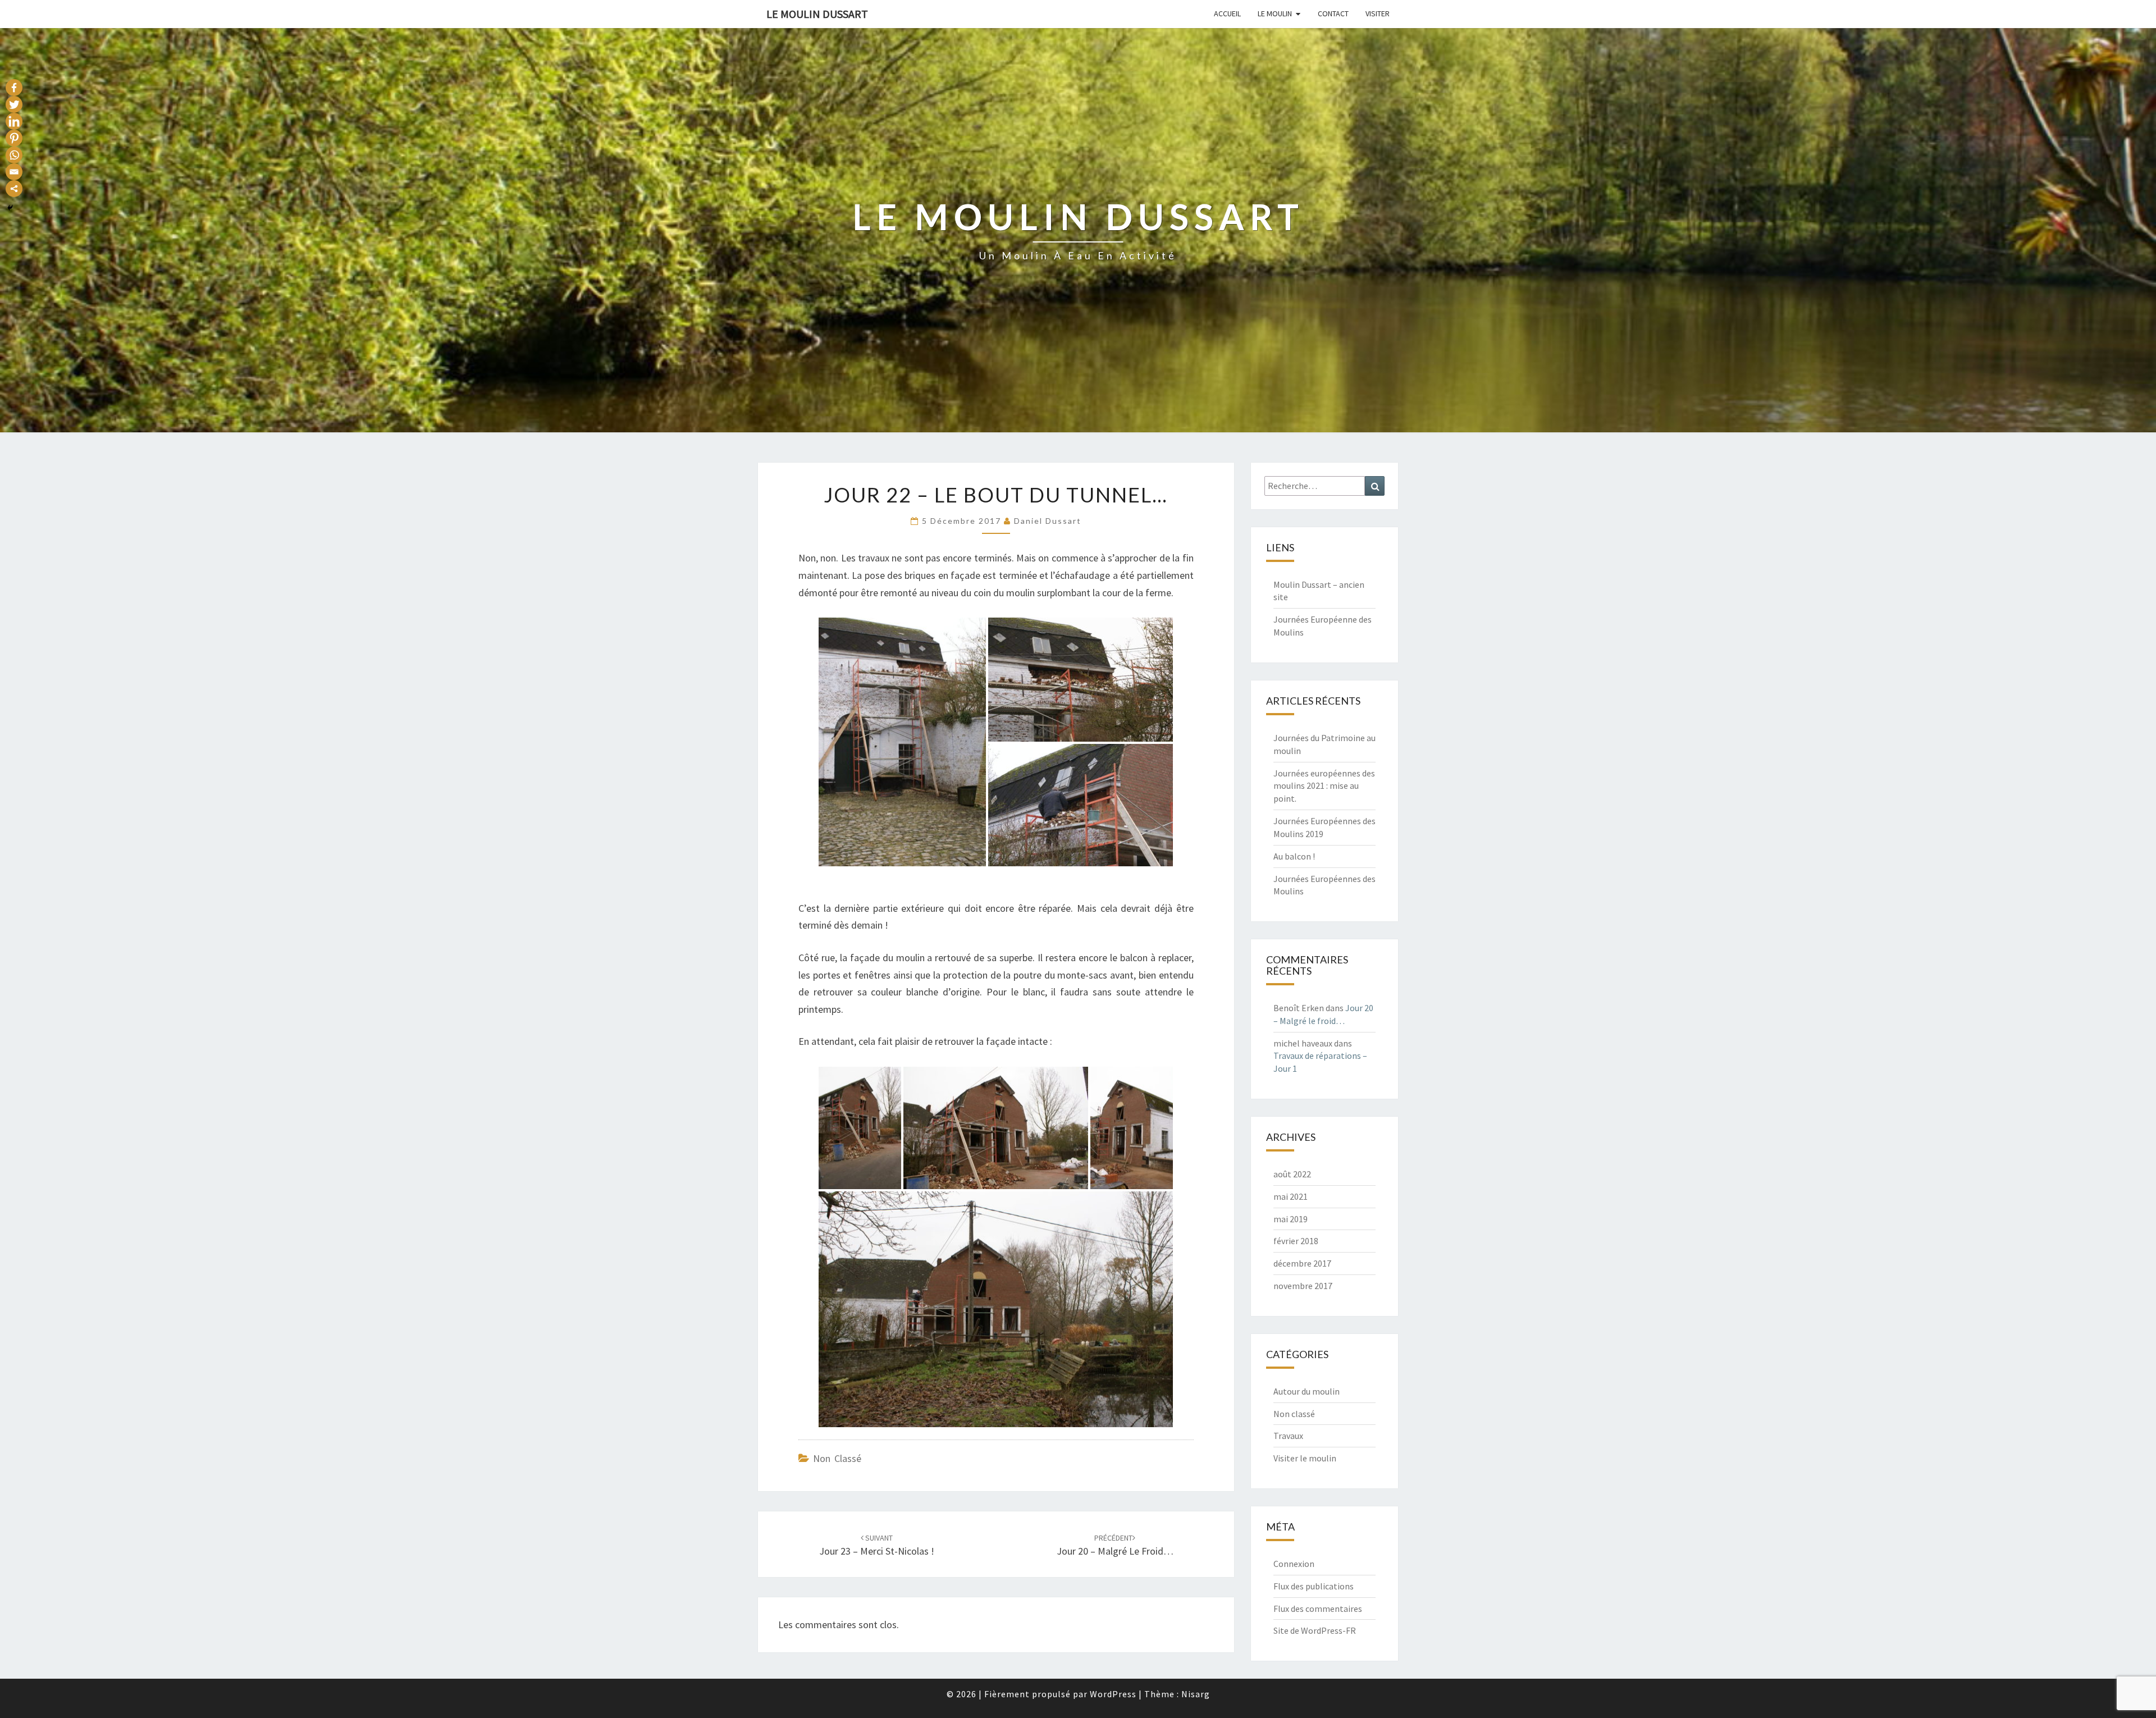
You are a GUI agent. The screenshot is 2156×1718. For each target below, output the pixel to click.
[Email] (14, 172)
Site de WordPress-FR (1315, 1630)
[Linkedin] (14, 121)
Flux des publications (1314, 1586)
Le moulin (1275, 13)
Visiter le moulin (1305, 1458)
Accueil (1227, 13)
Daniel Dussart (1048, 521)
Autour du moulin (1307, 1391)
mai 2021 (1291, 1196)
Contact (1333, 13)
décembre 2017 (1302, 1263)
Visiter (1378, 13)
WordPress (1113, 1694)
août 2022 (1292, 1174)
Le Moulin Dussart (817, 14)
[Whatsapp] (14, 155)
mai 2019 (1291, 1219)
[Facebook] (14, 88)
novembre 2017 (1303, 1286)
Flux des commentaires (1318, 1609)
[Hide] (10, 208)
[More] (14, 189)
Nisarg (1196, 1694)
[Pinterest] (14, 138)
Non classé (837, 1458)
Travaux (1288, 1436)
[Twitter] (14, 104)
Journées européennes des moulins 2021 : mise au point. (1324, 786)
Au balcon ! (1294, 856)
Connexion (1294, 1564)
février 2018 (1296, 1241)
